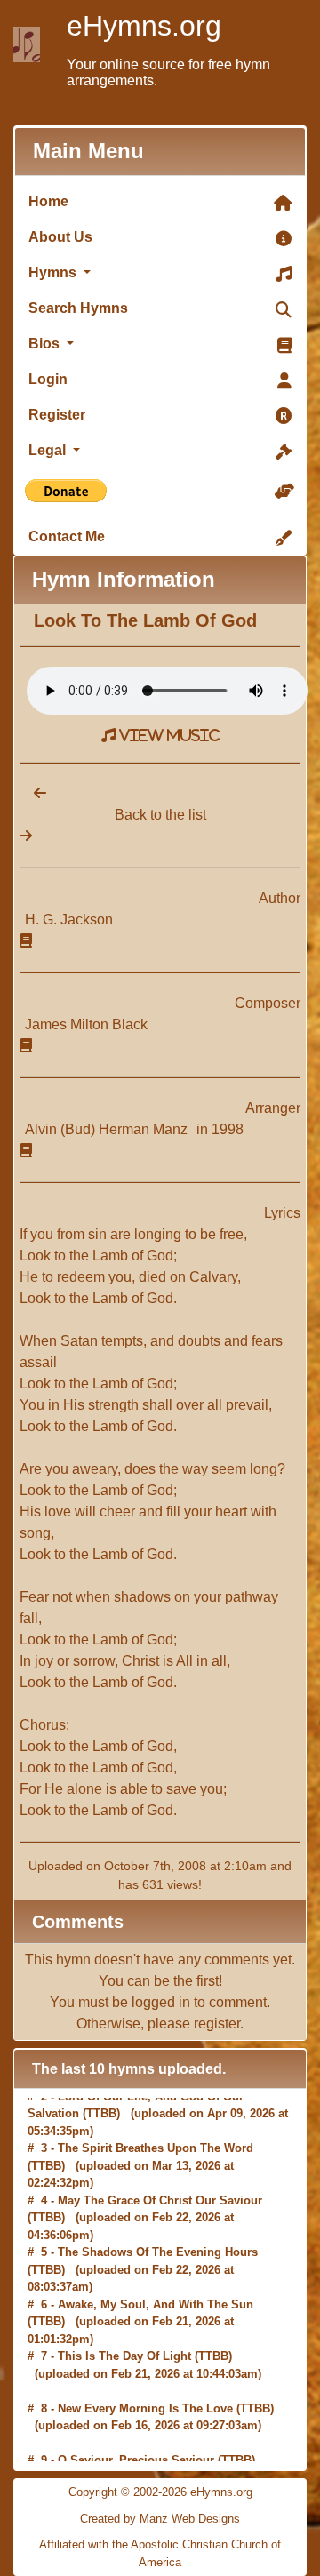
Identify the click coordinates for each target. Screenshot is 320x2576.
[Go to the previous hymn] (33, 793)
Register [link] (57, 415)
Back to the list (160, 815)
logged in (161, 2002)
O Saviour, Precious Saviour (136, 2424)
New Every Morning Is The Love (145, 2371)
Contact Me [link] (67, 536)
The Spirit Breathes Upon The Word (156, 2112)
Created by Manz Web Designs (160, 2519)
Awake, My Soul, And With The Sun (156, 2267)
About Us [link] (60, 237)
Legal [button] (49, 450)
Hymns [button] (54, 272)
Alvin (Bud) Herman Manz (108, 1129)
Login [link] (48, 379)
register (217, 2024)
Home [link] (48, 201)
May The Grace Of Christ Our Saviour (160, 2163)
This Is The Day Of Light (124, 2320)
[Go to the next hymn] (26, 836)
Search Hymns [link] (78, 308)
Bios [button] (46, 344)
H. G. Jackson (69, 920)
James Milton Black (86, 1024)
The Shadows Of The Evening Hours (158, 2216)
